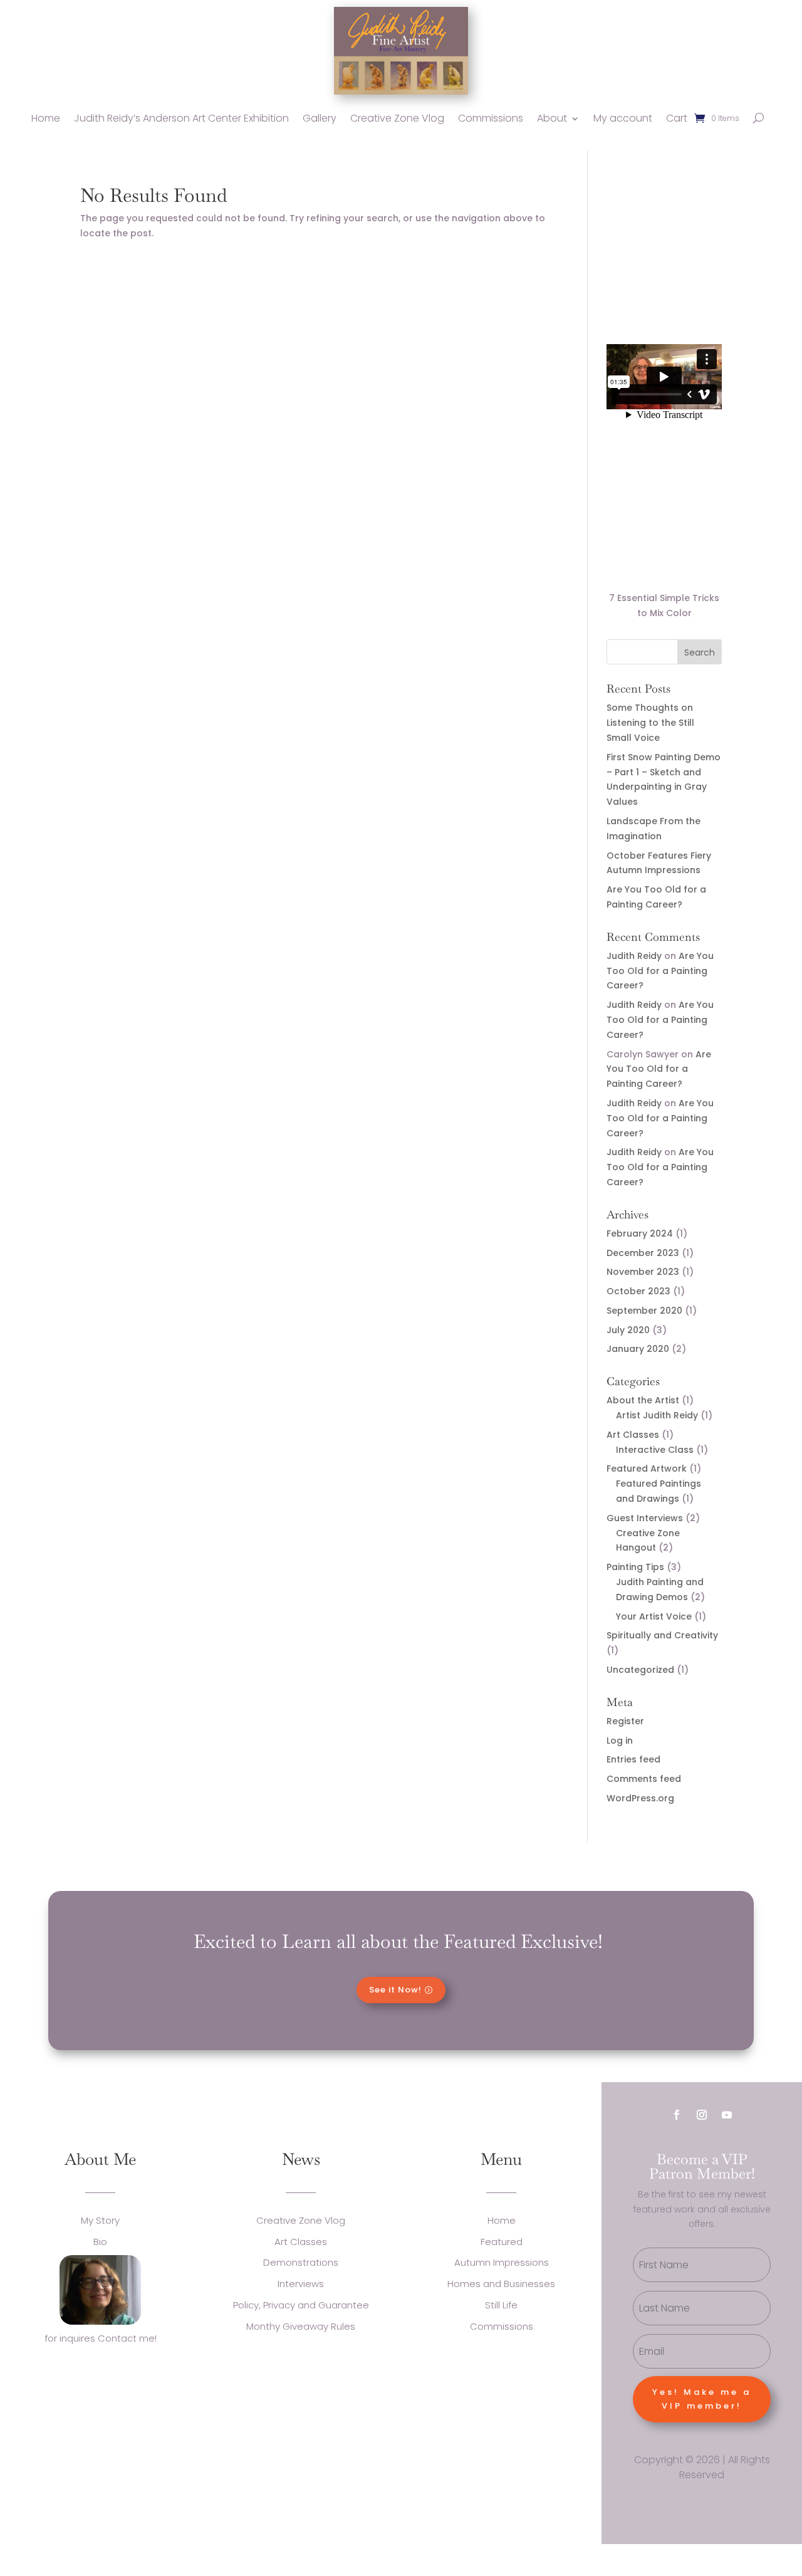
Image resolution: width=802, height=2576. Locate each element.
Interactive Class (655, 1450)
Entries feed (633, 1759)
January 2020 (638, 1349)
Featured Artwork (647, 1469)
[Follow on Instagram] (702, 2115)
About (552, 118)
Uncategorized (640, 1670)
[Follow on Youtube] (727, 2115)
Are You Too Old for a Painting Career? (660, 971)
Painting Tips (635, 1567)
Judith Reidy (634, 956)
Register (625, 1721)
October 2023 (638, 1291)
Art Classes (633, 1435)
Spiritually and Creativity (662, 1635)
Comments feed (644, 1779)
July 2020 (628, 1330)
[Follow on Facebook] (677, 2115)
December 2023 (643, 1253)
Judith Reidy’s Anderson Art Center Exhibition (181, 118)
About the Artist (643, 1400)
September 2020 (644, 1311)
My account (623, 118)
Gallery (320, 118)
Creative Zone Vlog (397, 118)
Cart (677, 118)
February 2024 (640, 1233)
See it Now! (395, 1990)
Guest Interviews (645, 1518)
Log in (620, 1741)
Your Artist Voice (654, 1616)
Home (46, 118)
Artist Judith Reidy (657, 1415)
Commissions (491, 118)
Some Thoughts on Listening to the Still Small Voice (650, 723)
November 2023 (643, 1272)
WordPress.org (640, 1798)
